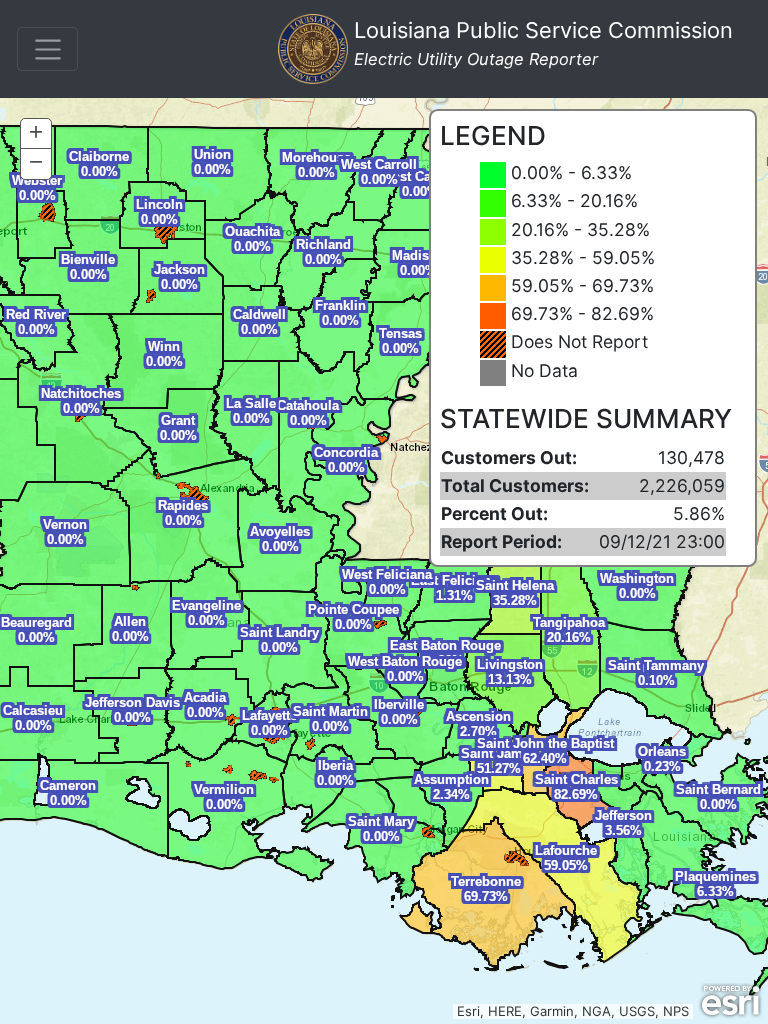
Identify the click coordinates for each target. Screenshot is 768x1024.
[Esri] (730, 1001)
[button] (36, 134)
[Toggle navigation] (47, 49)
